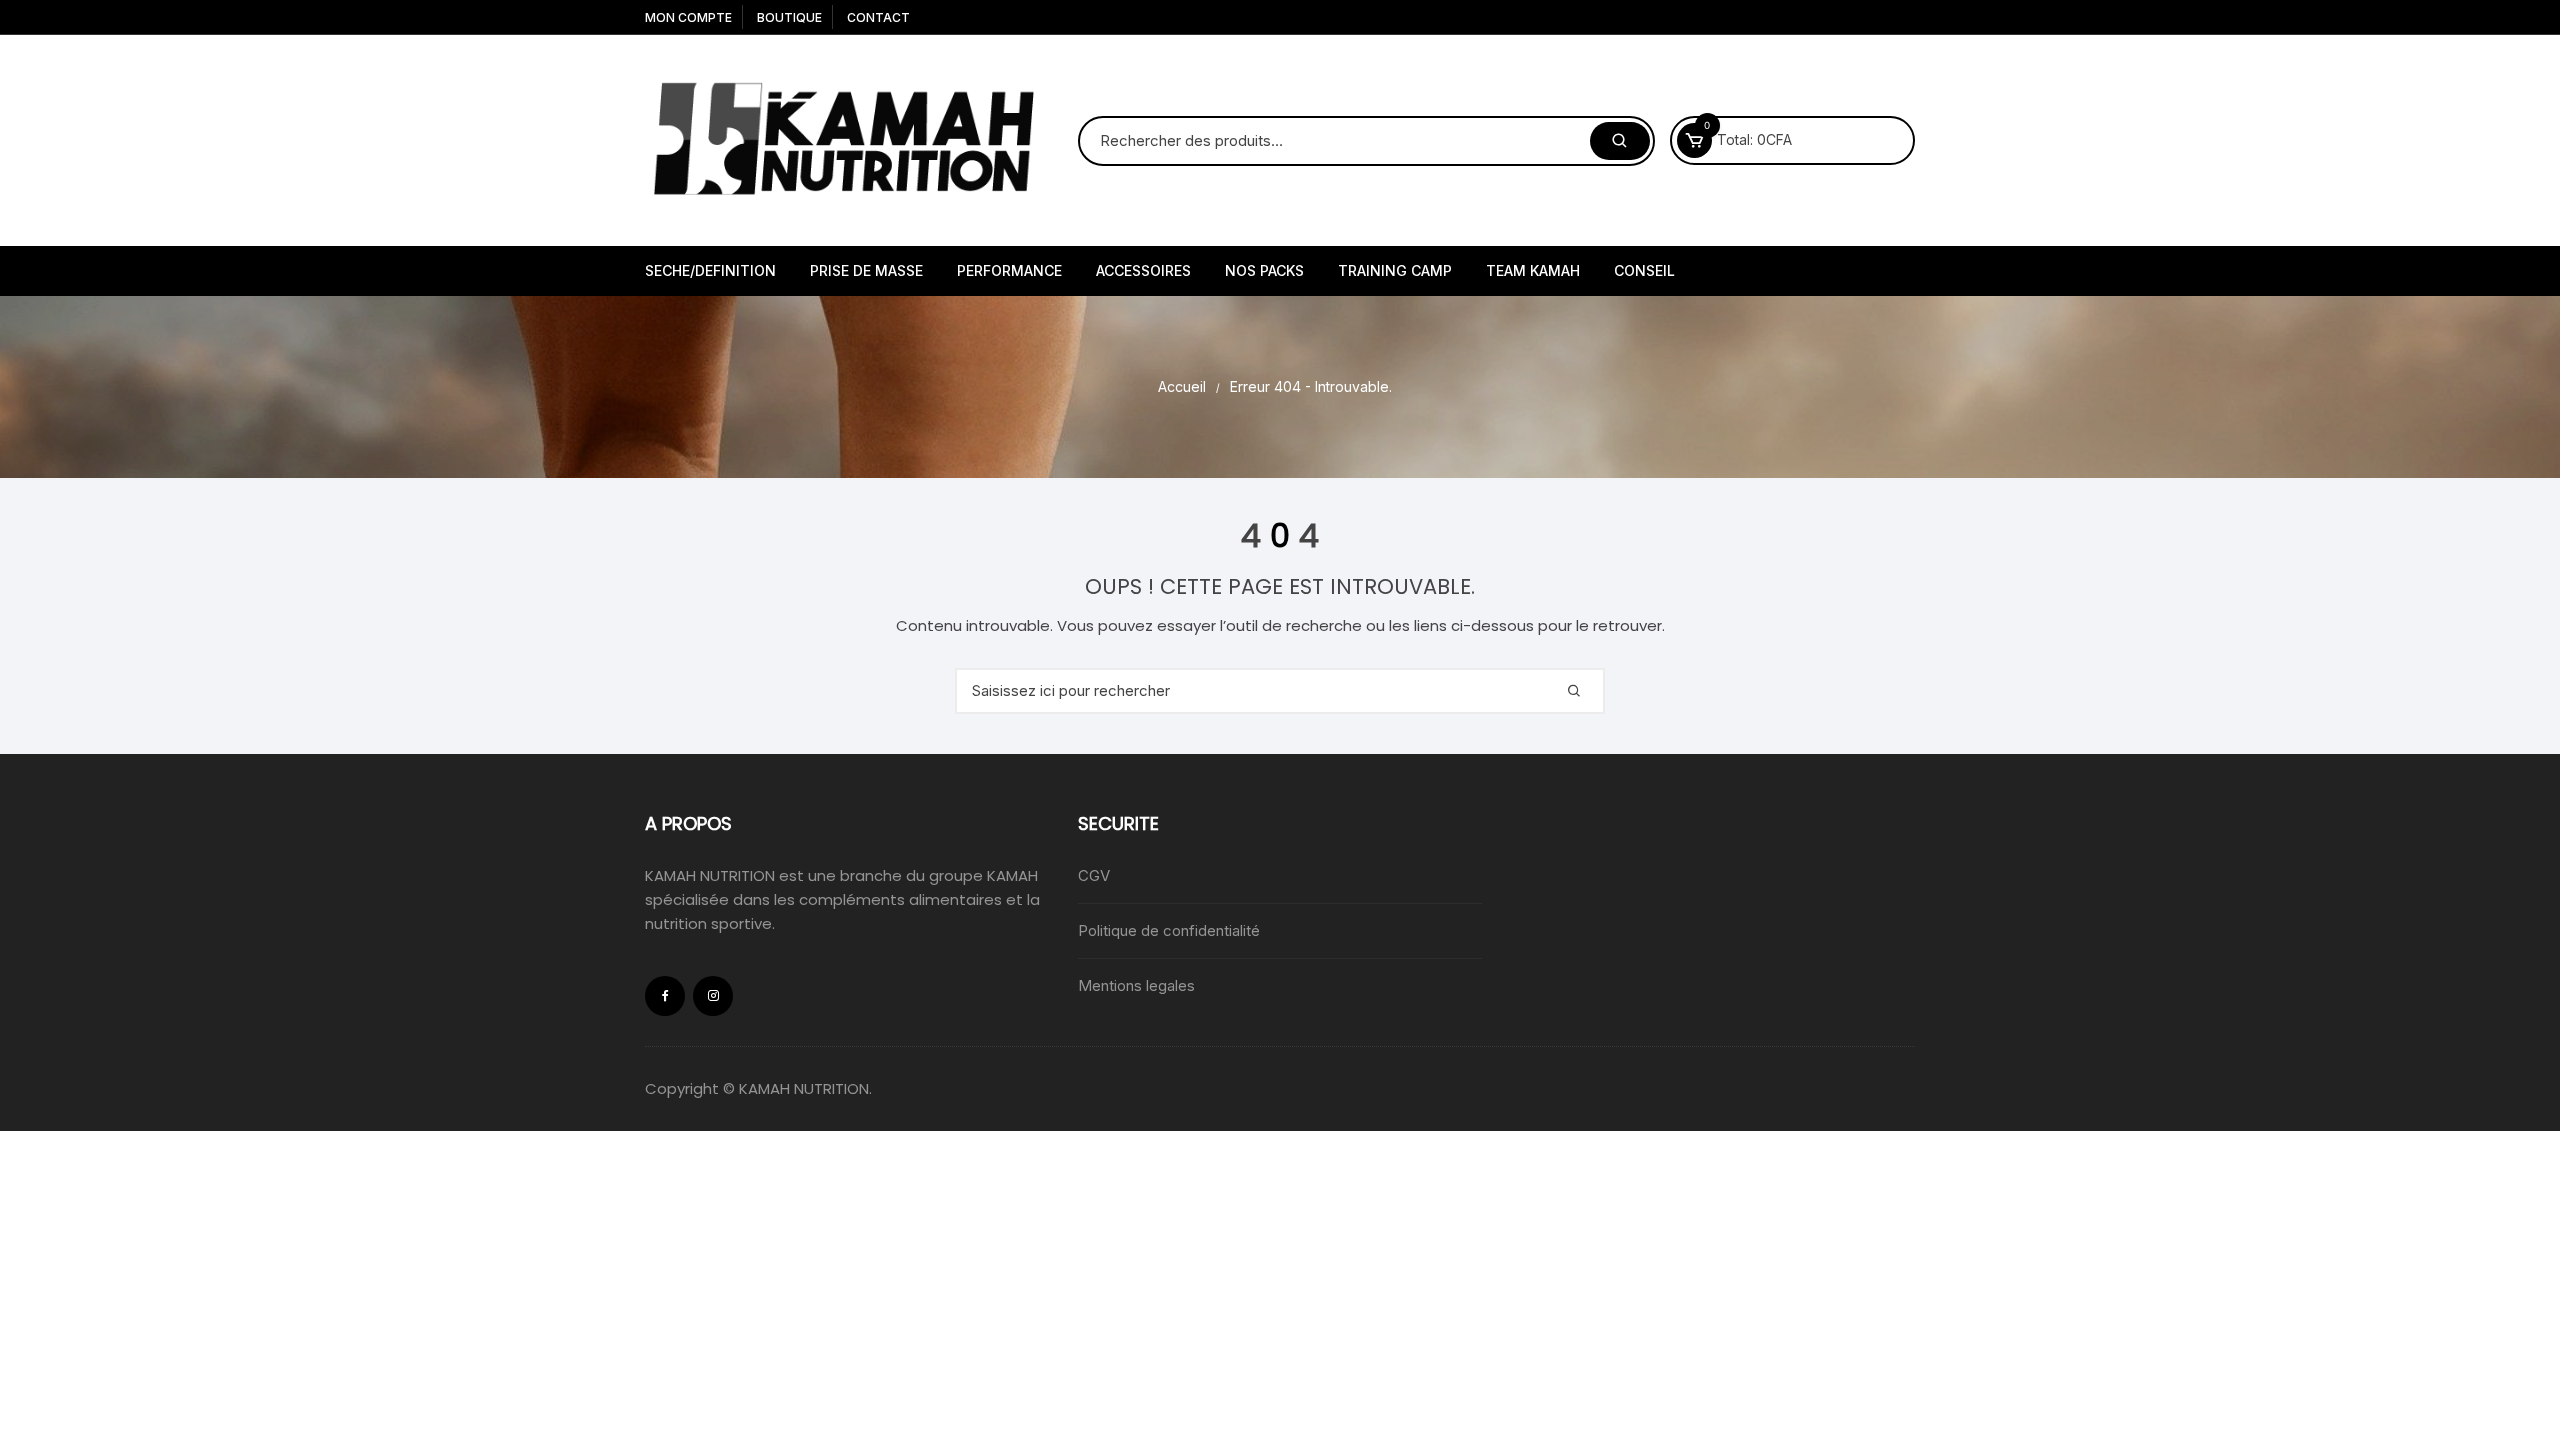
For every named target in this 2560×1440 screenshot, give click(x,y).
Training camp (1395, 270)
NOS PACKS (1264, 270)
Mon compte (688, 17)
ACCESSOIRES (1143, 270)
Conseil (1644, 270)
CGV (1094, 875)
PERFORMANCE (1009, 270)
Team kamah (1533, 270)
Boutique (789, 17)
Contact (878, 17)
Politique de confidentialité (1169, 930)
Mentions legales (1136, 985)
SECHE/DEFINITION (710, 270)
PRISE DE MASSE (866, 270)
